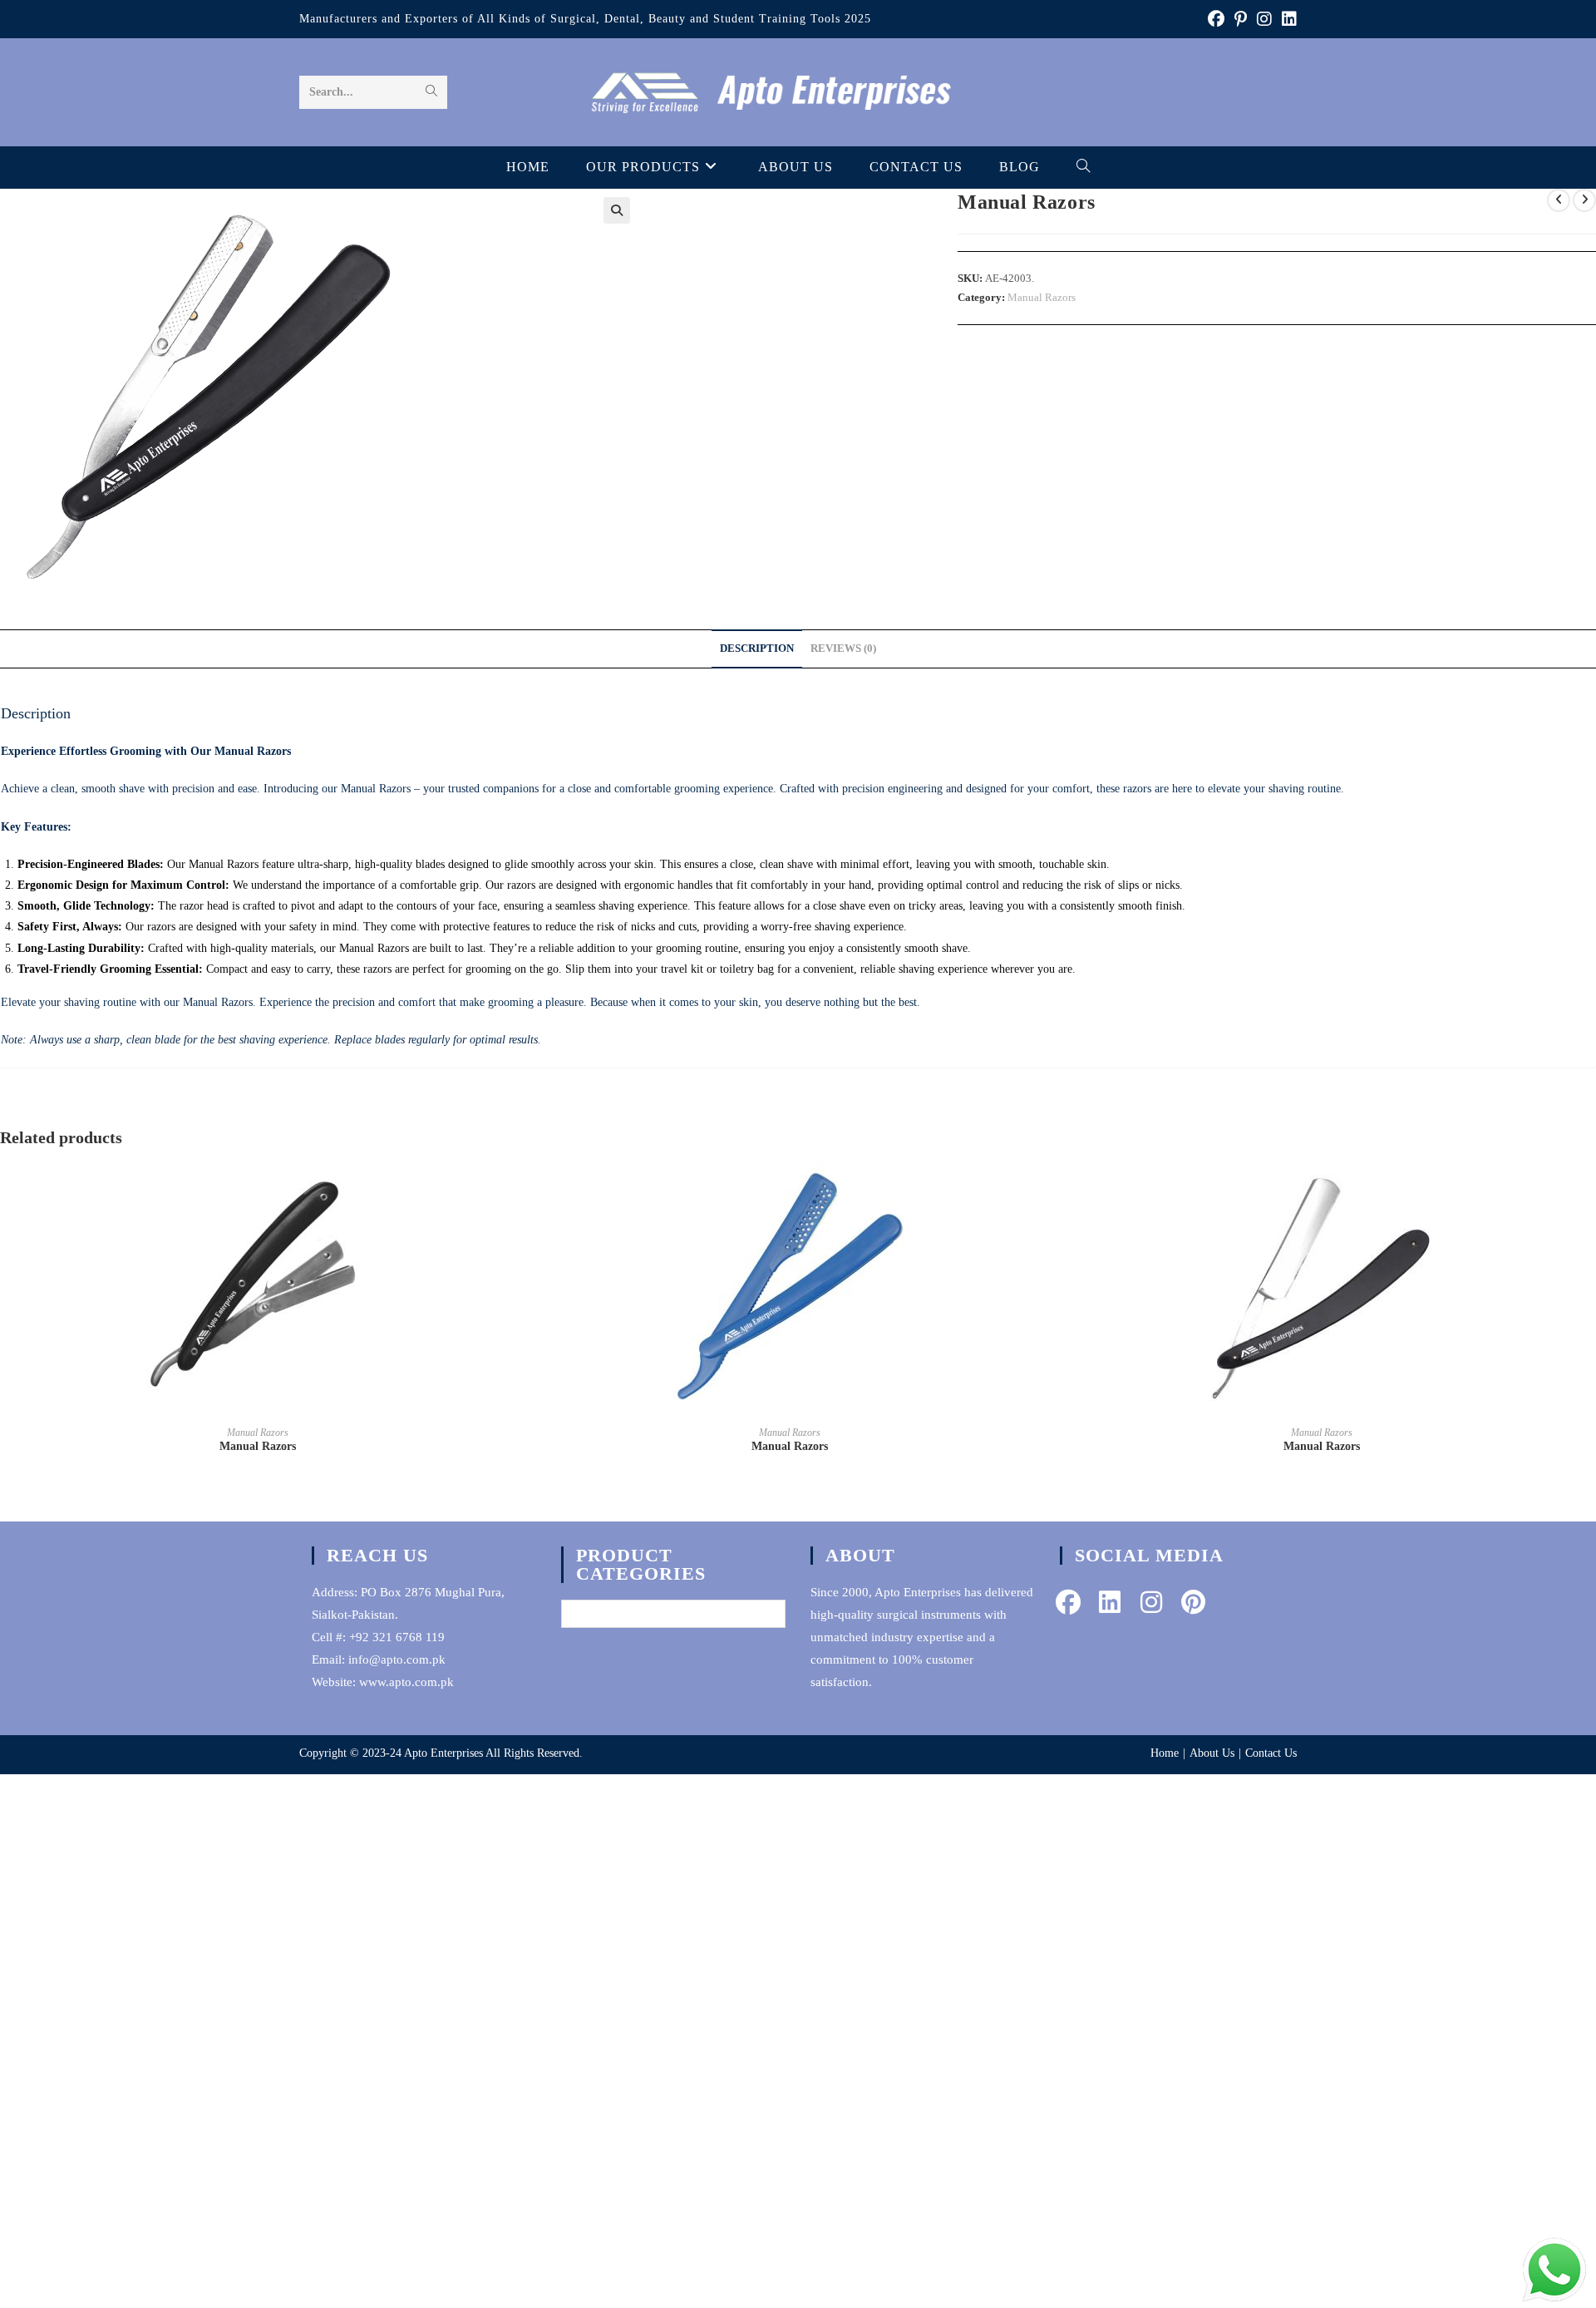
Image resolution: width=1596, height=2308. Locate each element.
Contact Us (1271, 1753)
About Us (1212, 1753)
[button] (617, 210)
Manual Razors (1042, 297)
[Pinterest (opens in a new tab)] (1241, 19)
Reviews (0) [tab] (843, 649)
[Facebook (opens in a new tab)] (1216, 19)
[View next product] (1584, 200)
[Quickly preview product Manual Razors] (510, 1191)
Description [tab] (757, 649)
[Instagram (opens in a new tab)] (1264, 19)
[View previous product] (1559, 200)
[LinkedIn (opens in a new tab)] (1287, 19)
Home (1165, 1753)
